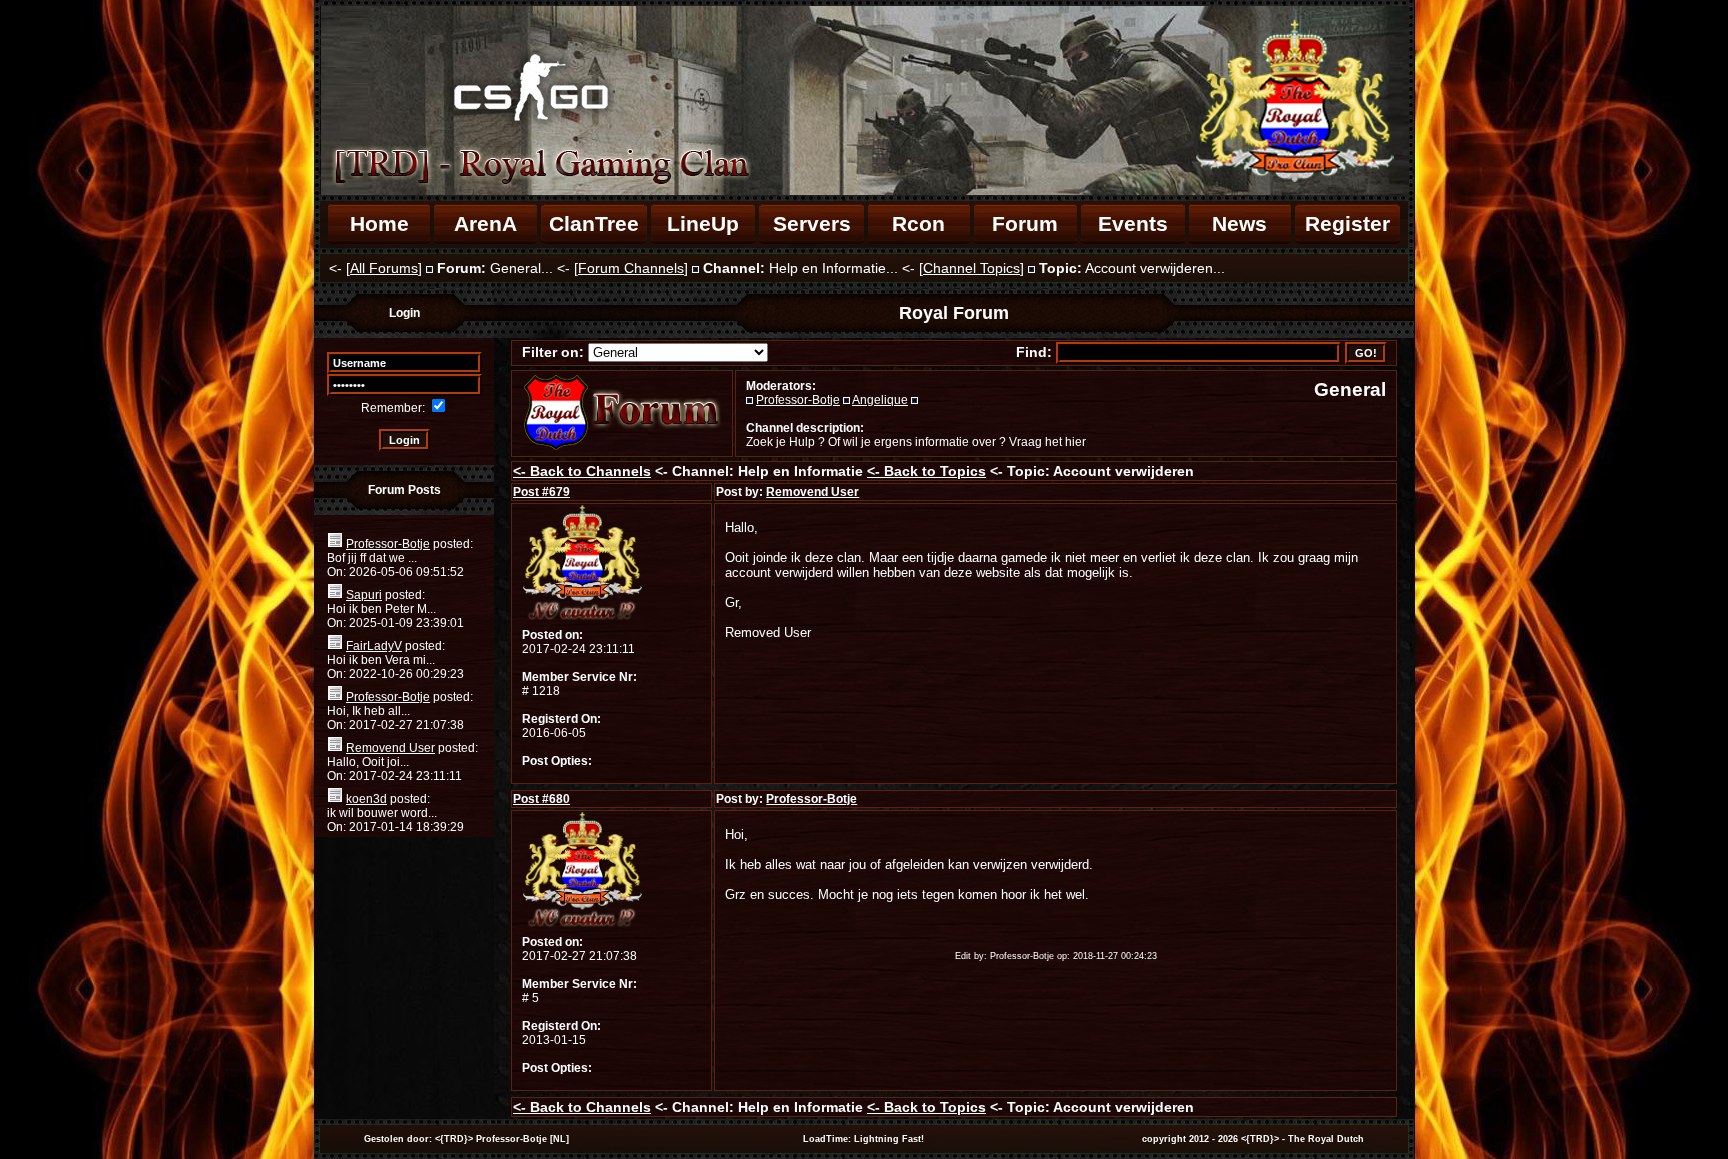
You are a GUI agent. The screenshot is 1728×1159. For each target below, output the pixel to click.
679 (541, 492)
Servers (812, 223)
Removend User (390, 748)
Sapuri (364, 595)
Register (1347, 223)
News (1239, 223)
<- (582, 471)
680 (541, 799)
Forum (1025, 223)
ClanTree (594, 223)
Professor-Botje (388, 544)
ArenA (485, 223)
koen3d (366, 799)
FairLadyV (374, 646)
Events (1133, 223)
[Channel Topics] (971, 268)
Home (379, 223)
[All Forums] (384, 268)
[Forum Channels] (631, 268)
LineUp (703, 223)
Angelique (880, 400)
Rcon (918, 223)
